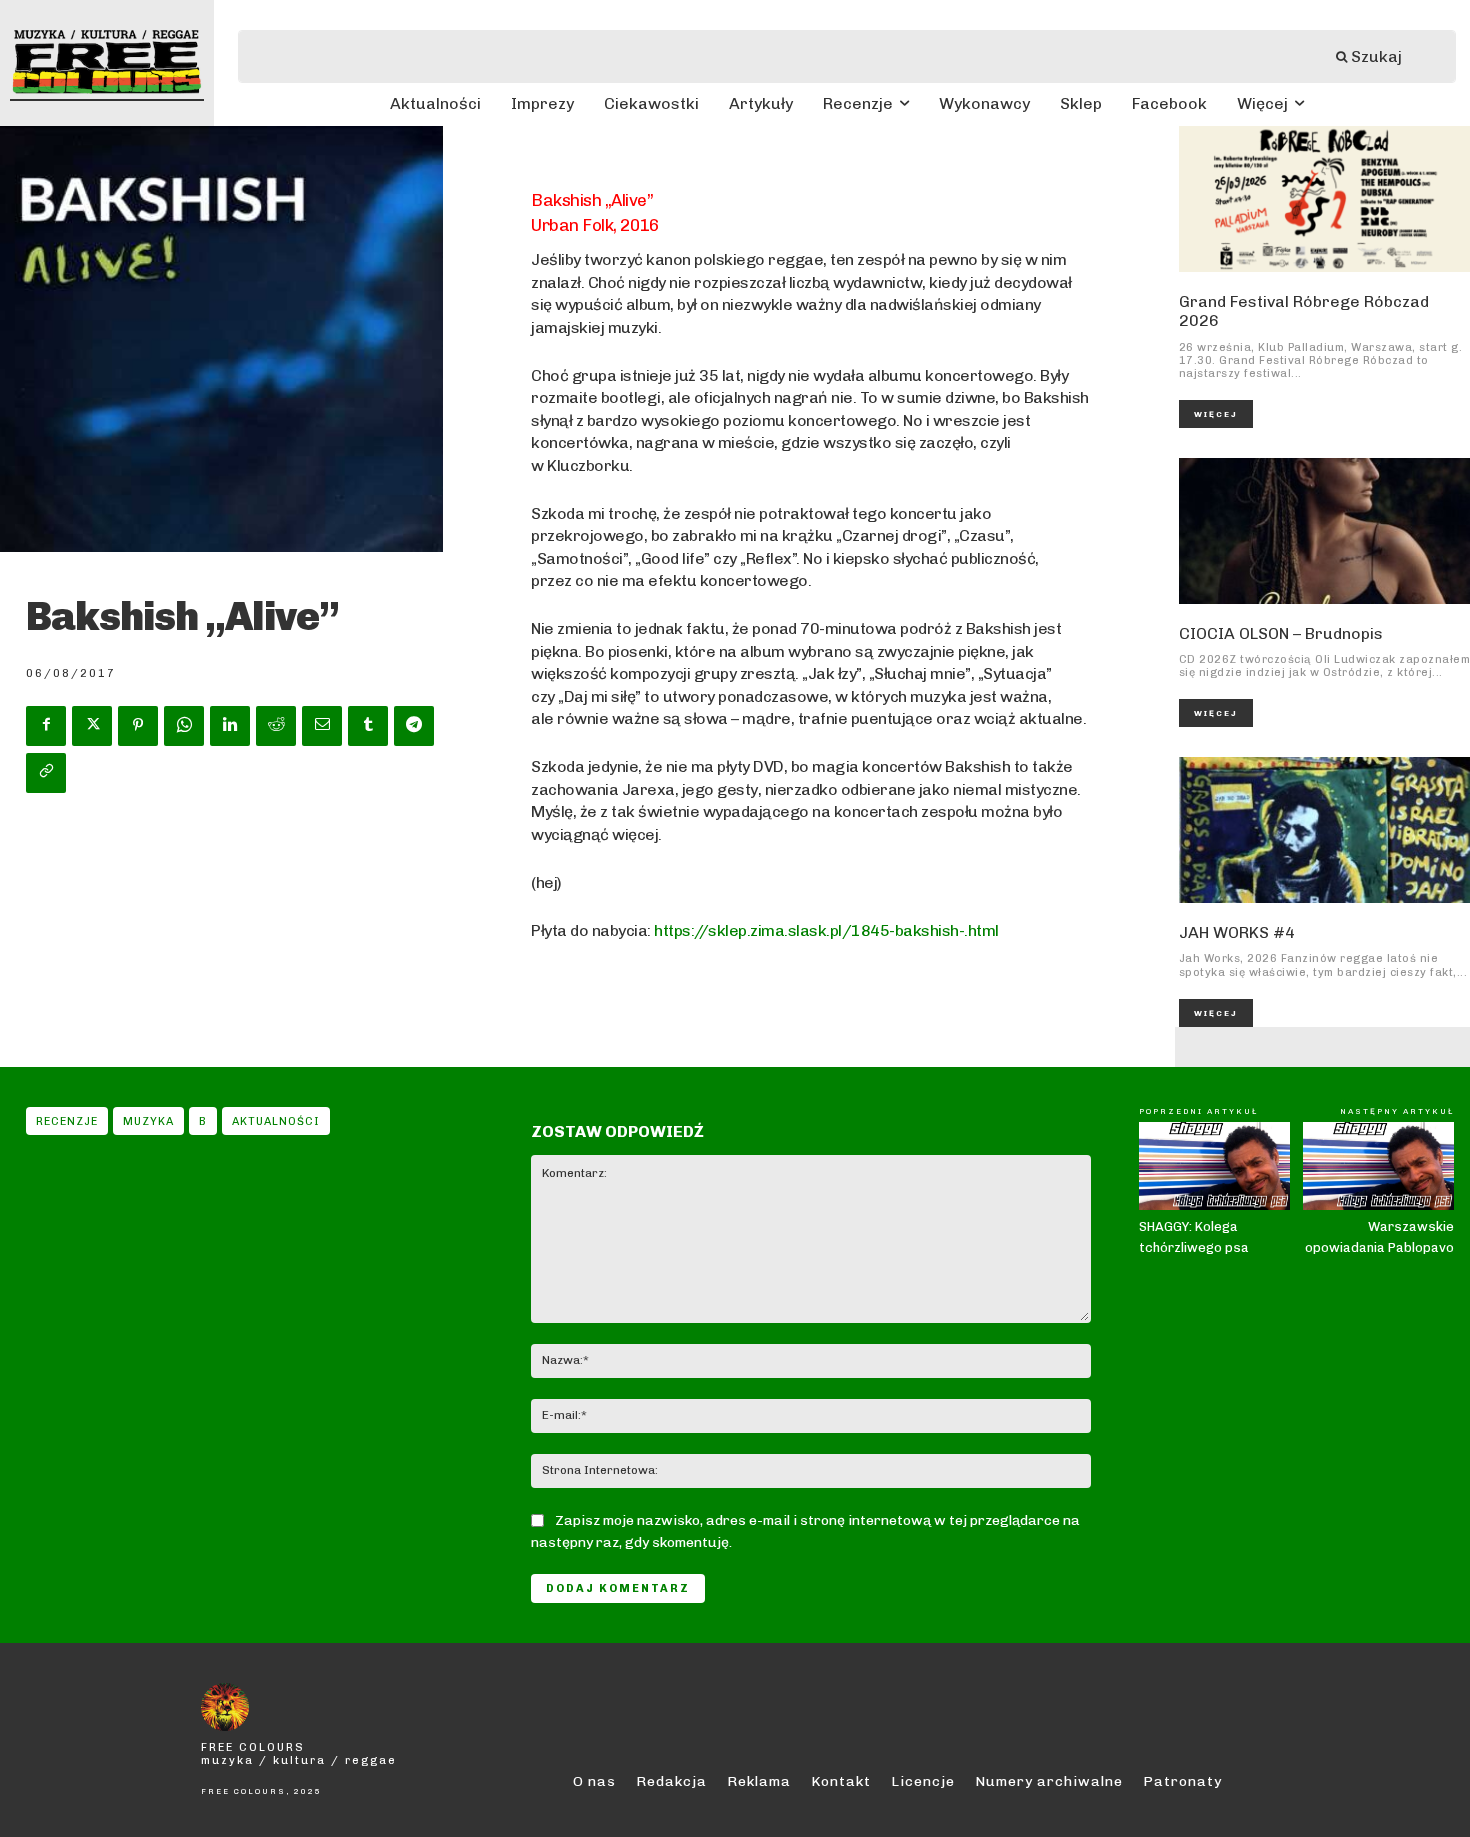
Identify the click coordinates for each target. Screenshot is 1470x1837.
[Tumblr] (368, 726)
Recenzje (67, 1121)
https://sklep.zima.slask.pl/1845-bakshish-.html (826, 930)
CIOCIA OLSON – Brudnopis (1281, 633)
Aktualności (276, 1121)
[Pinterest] (138, 726)
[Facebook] (46, 726)
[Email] (322, 726)
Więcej (1216, 414)
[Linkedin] (230, 726)
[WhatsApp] (184, 726)
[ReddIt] (276, 726)
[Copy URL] (46, 773)
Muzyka (148, 1121)
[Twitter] (92, 726)
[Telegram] (414, 726)
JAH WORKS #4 (1237, 932)
